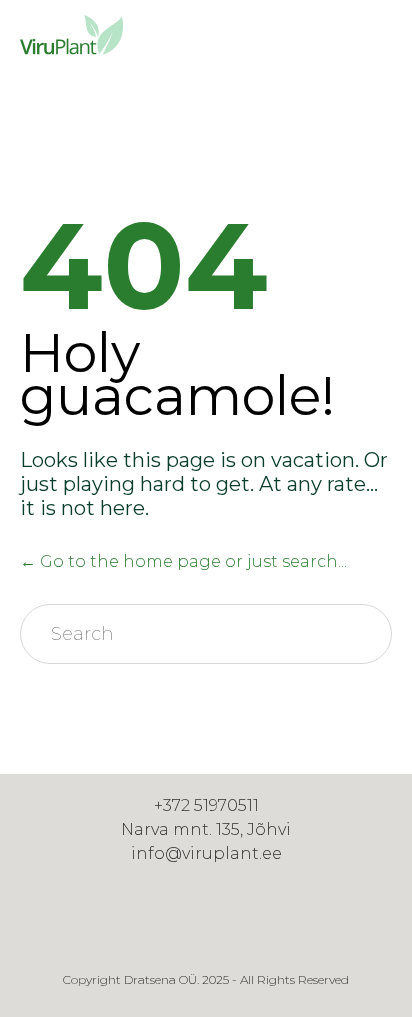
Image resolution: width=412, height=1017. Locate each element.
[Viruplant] (70, 35)
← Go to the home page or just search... (183, 561)
